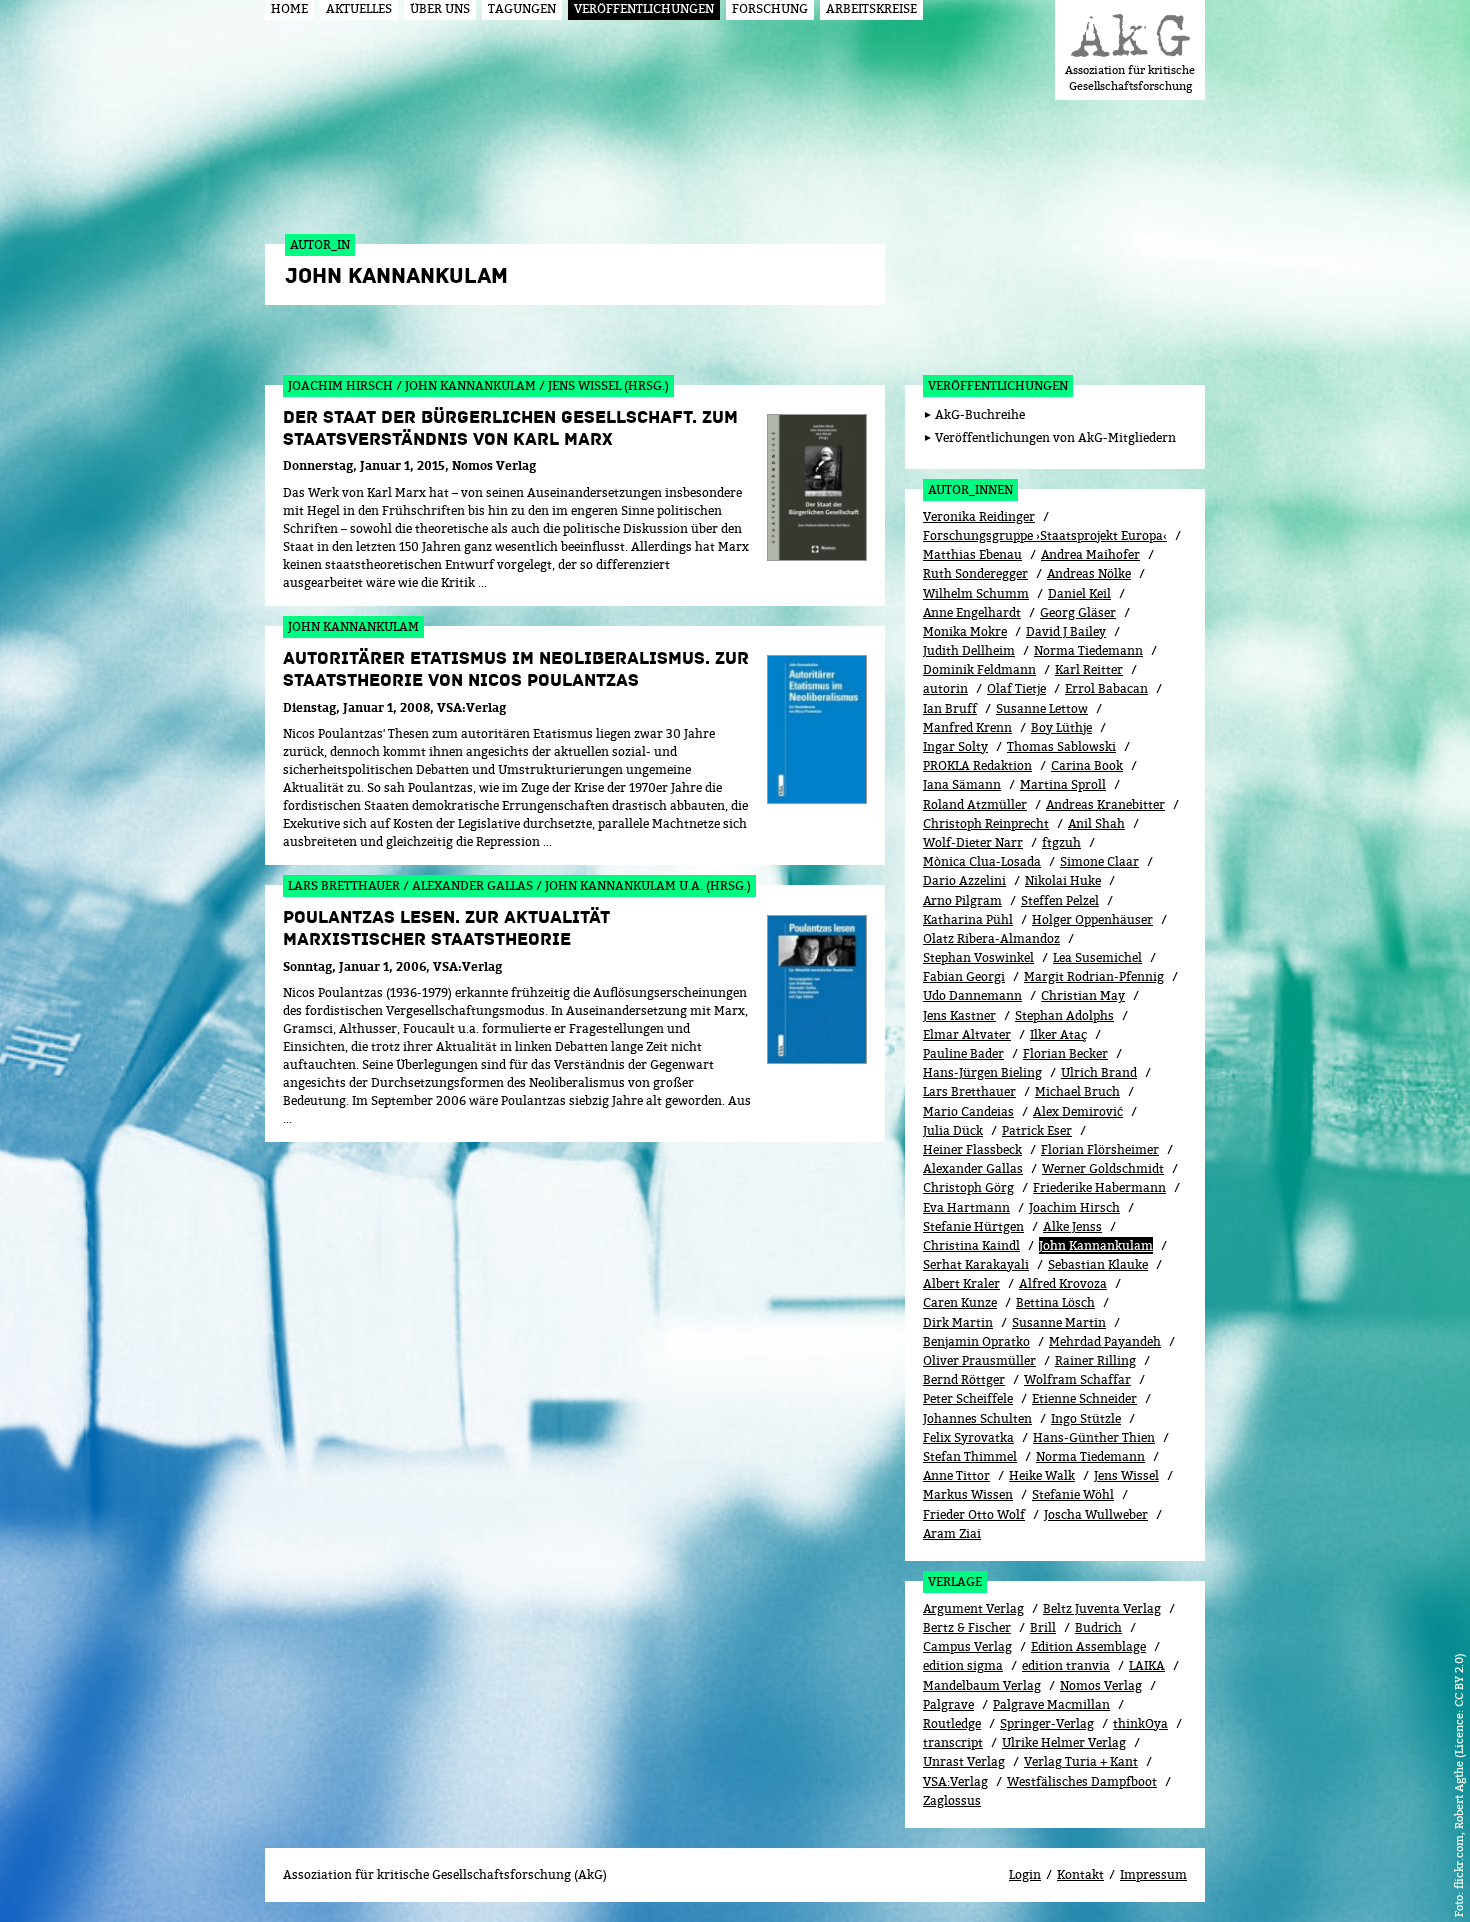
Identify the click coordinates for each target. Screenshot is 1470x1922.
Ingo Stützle (1086, 1418)
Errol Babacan (1106, 688)
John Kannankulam (1096, 1245)
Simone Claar (1099, 861)
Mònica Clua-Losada (982, 861)
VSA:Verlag (955, 1781)
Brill (1043, 1627)
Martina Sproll (1063, 784)
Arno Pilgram (962, 900)
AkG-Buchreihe (980, 414)
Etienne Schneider (1084, 1398)
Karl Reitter (1089, 669)
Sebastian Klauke (1098, 1264)
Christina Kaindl (971, 1245)
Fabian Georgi (964, 976)
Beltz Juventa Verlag (1102, 1608)
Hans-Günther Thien (1094, 1437)
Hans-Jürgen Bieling (982, 1072)
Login (1025, 1874)
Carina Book (1087, 765)
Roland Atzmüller (975, 804)
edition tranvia (1066, 1665)
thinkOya (1140, 1723)
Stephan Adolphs (1064, 1015)
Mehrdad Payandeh (1105, 1341)
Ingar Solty (955, 746)
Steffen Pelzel (1060, 900)
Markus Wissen (968, 1494)
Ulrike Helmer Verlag (1064, 1742)
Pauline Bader (963, 1053)
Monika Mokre (965, 631)
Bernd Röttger (964, 1379)
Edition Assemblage (1088, 1646)
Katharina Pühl (968, 919)
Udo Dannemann (972, 995)
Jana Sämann (962, 784)
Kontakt (1080, 1874)
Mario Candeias (968, 1111)
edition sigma (963, 1665)
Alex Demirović (1078, 1111)
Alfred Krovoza (1063, 1283)
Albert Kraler (961, 1283)
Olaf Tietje (1016, 688)
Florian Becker (1065, 1053)
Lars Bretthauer (969, 1091)
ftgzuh (1061, 842)
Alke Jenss (1072, 1226)
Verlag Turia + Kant (1081, 1761)
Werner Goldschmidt (1103, 1168)
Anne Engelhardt (972, 612)
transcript (953, 1742)
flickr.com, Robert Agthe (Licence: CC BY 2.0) (1458, 1771)
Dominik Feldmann (979, 669)
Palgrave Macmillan (1051, 1704)
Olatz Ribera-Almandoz (991, 938)
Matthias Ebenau (972, 554)
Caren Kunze (960, 1302)
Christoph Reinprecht (986, 823)
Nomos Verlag (1101, 1685)
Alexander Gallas (973, 1168)
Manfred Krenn (967, 727)
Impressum (1153, 1874)
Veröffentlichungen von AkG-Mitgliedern (1055, 437)
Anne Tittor (956, 1475)
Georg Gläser (1078, 612)
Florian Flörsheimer (1100, 1149)
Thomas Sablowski (1061, 746)
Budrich (1098, 1627)
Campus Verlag (967, 1646)
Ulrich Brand (1099, 1072)
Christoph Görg (968, 1187)
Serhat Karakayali (976, 1264)
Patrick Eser (1037, 1130)
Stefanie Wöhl (1073, 1494)
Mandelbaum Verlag (982, 1685)
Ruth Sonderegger (975, 573)
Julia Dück (953, 1130)
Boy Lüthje (1061, 727)
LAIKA (1147, 1665)
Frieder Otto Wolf (974, 1514)
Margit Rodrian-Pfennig (1094, 976)
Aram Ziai (952, 1533)
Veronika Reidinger (979, 516)
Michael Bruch (1077, 1091)
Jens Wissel (1126, 1475)
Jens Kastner (959, 1015)
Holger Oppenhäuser (1092, 919)
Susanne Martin (1059, 1322)
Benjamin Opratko (976, 1341)
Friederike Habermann (1099, 1187)
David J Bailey (1066, 631)
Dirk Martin (958, 1322)
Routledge (952, 1723)
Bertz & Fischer (967, 1627)
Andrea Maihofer (1090, 554)
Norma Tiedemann (1088, 650)
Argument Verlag (973, 1608)
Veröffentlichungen (998, 385)
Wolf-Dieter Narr (973, 842)
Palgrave (948, 1704)
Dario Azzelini (964, 880)
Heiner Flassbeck (972, 1149)
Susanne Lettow (1042, 708)
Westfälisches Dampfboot (1082, 1781)
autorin (945, 688)
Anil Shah (1096, 823)
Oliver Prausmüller (979, 1360)
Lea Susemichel (1097, 957)
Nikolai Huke (1063, 880)
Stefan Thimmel (970, 1456)
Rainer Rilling (1095, 1360)
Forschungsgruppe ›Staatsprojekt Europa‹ (1045, 535)
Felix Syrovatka (968, 1437)
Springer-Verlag (1047, 1723)
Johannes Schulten (977, 1418)
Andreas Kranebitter (1105, 804)
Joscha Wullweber (1096, 1514)
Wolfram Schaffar (1077, 1379)
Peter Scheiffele (968, 1398)
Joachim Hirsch (1074, 1207)
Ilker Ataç (1058, 1034)
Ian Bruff (950, 708)
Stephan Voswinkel (978, 957)
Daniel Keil (1079, 593)
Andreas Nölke (1089, 573)
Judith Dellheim (969, 650)
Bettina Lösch (1055, 1302)
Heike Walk (1042, 1475)
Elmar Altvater (967, 1034)
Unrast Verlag (964, 1761)
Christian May (1083, 995)
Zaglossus (952, 1800)
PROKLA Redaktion (977, 765)
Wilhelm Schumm (976, 593)
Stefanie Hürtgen (973, 1226)
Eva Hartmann (966, 1207)
